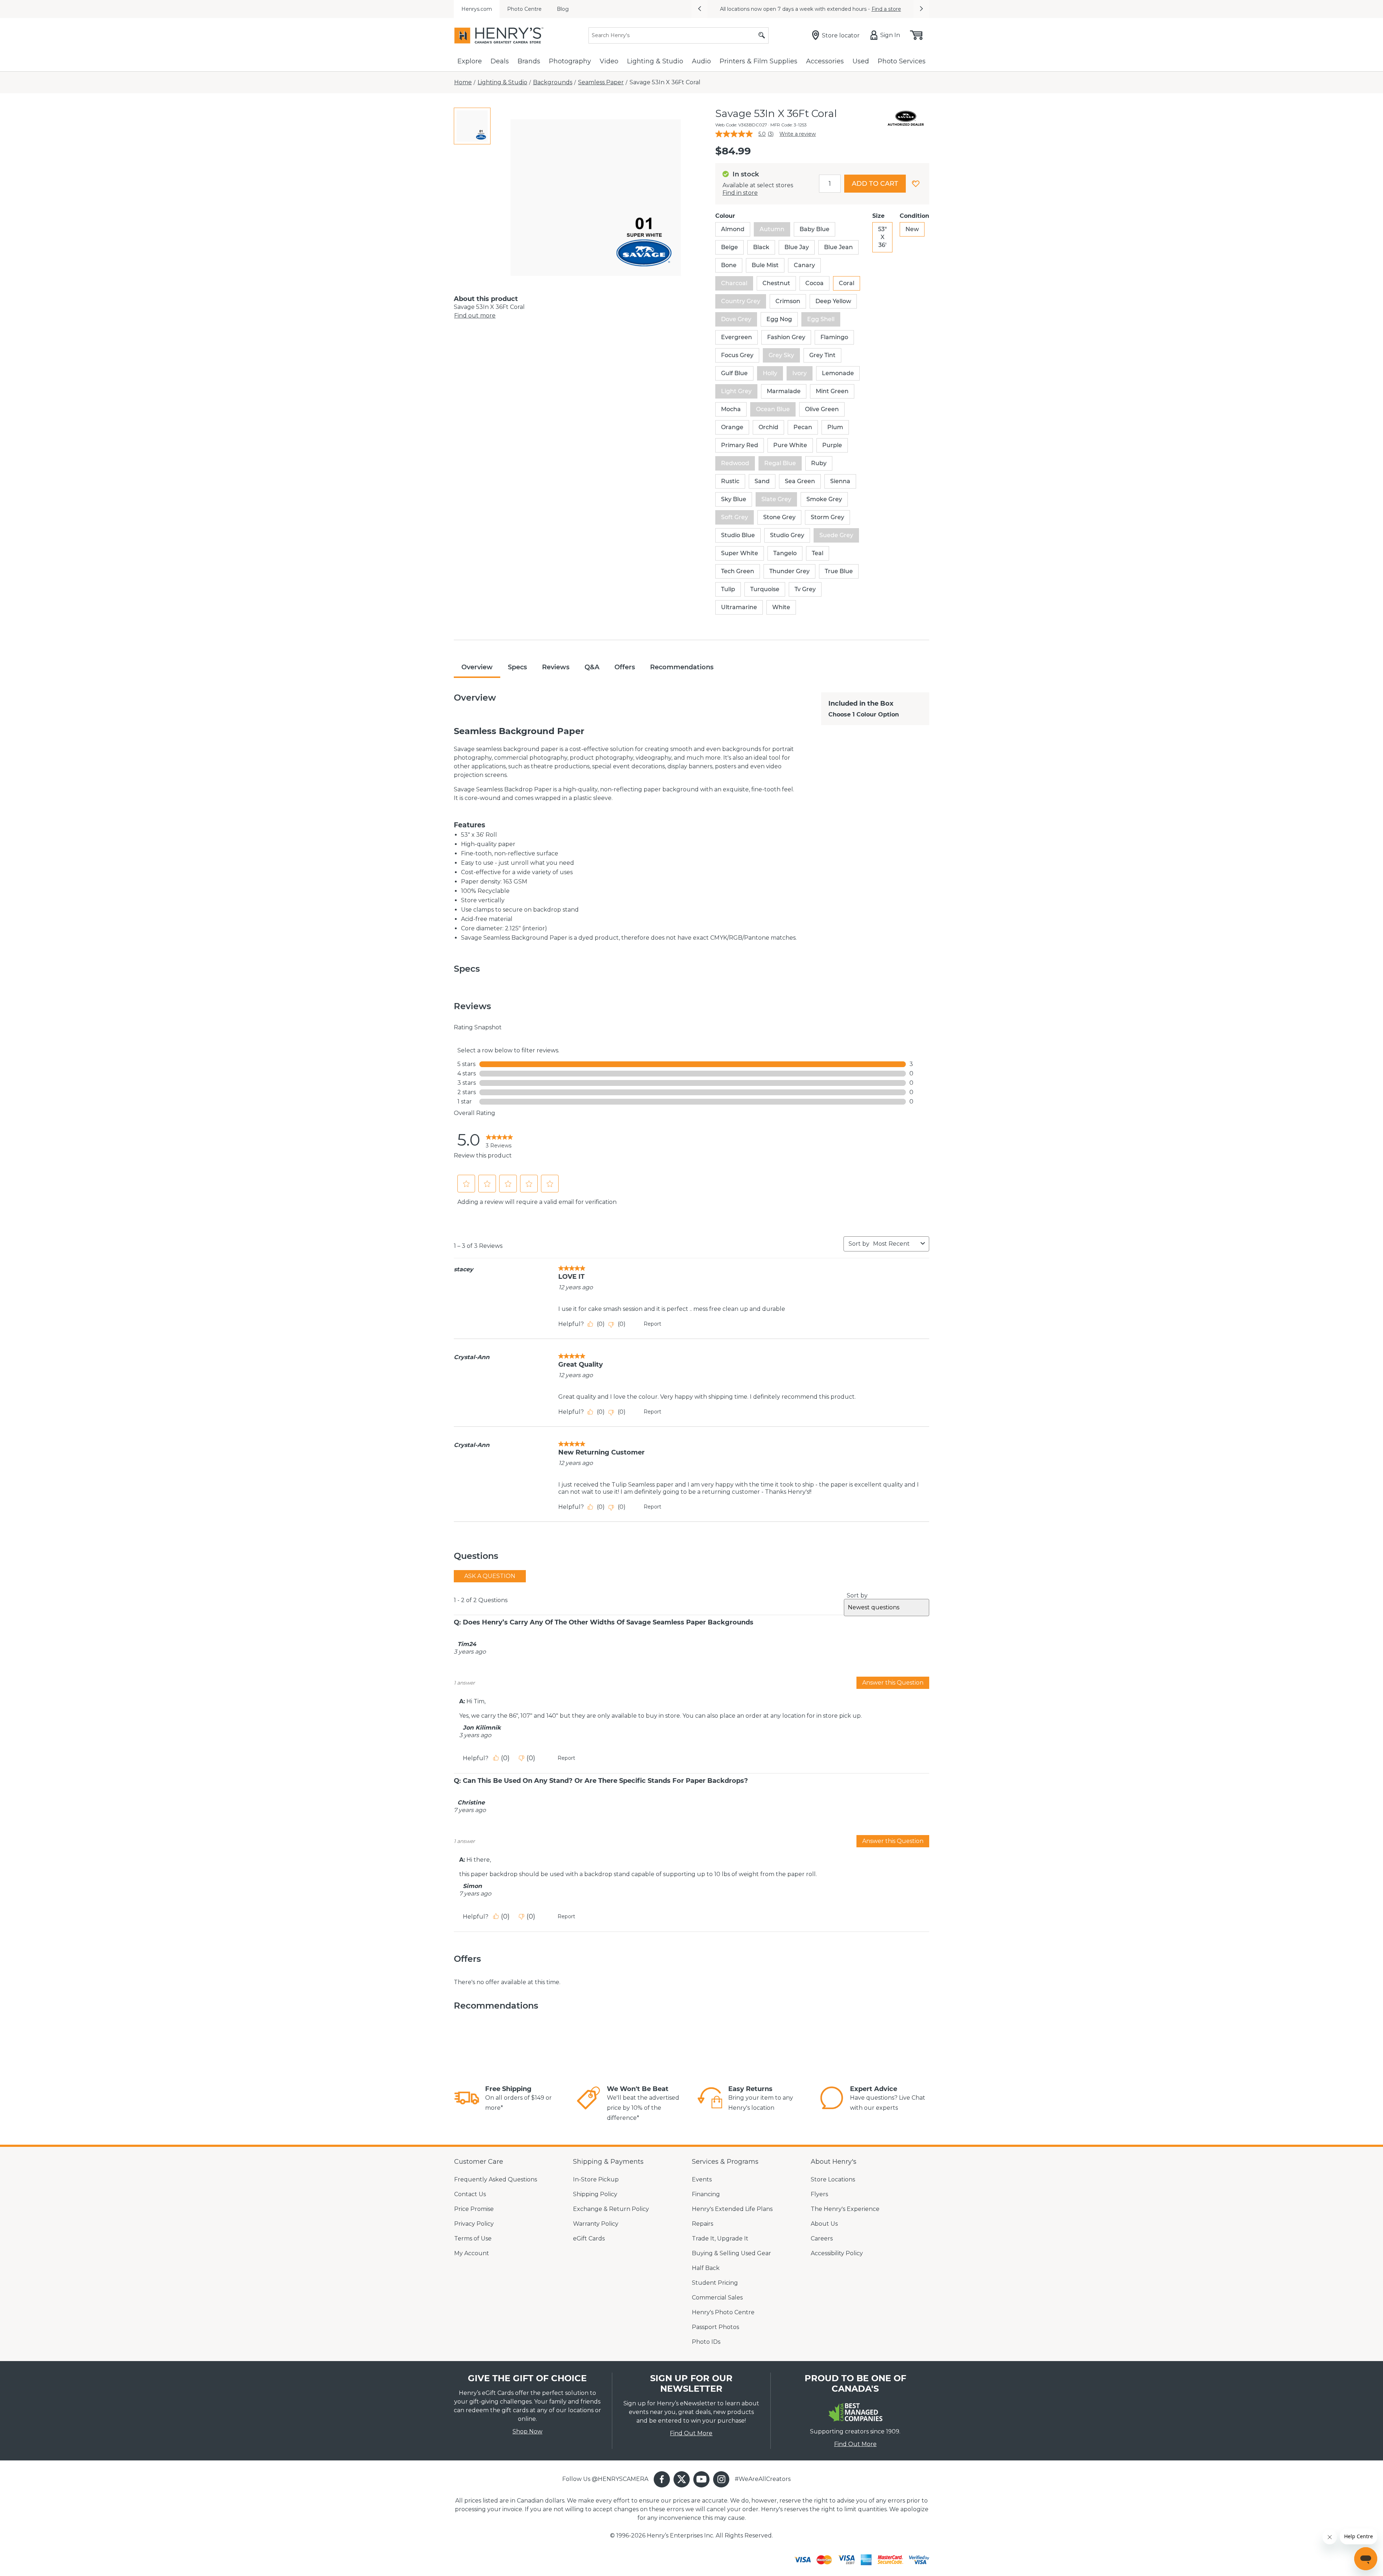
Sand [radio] (762, 481)
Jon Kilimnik (482, 1728)
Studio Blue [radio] (738, 535)
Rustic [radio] (730, 481)
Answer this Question (893, 1683)
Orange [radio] (732, 427)
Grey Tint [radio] (822, 355)
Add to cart (875, 184)
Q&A (592, 667)
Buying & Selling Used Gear (731, 2253)
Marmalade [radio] (784, 391)
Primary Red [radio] (740, 445)
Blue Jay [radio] (797, 247)
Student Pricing (715, 2283)
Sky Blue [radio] (734, 499)
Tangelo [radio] (785, 553)
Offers (625, 667)
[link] (499, 1140)
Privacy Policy (474, 2224)
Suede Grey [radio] (836, 535)
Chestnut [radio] (776, 283)
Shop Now (527, 2431)
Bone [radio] (729, 265)
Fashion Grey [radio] (786, 337)
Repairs (702, 2224)
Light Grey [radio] (736, 391)
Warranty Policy (596, 2224)
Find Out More (691, 2433)
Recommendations (682, 667)
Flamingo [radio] (834, 337)
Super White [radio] (740, 553)
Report (652, 1324)
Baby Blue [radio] (814, 229)
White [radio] (781, 607)
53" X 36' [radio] (882, 237)
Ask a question (490, 1576)
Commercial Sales (717, 2298)
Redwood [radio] (735, 463)
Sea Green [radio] (800, 481)
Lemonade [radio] (838, 373)
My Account (472, 2253)
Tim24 (467, 1644)
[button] (699, 9)
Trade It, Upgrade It (720, 2238)
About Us (824, 2224)
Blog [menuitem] (563, 9)
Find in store (740, 193)
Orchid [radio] (768, 427)
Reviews (556, 667)
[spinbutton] (830, 184)
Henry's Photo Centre (723, 2312)
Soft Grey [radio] (735, 517)
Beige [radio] (729, 247)
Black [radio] (761, 247)
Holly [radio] (770, 373)
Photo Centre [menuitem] (524, 9)
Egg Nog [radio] (779, 319)
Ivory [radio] (800, 373)
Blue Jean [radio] (838, 247)
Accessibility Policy (837, 2253)
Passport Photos (715, 2327)
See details (850, 9)
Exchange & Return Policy (611, 2209)
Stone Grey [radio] (779, 517)
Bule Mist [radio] (765, 265)
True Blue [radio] (839, 571)
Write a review (798, 134)
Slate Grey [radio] (776, 499)
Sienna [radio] (840, 481)
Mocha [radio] (731, 409)
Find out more (475, 316)
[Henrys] (499, 35)
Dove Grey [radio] (736, 319)
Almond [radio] (733, 229)
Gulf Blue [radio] (734, 373)
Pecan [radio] (803, 427)
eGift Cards (589, 2238)
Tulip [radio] (728, 589)
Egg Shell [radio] (821, 319)
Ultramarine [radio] (739, 607)
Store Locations (833, 2179)
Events (702, 2179)
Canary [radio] (804, 265)
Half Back (706, 2268)
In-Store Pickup (596, 2179)
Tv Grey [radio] (805, 589)
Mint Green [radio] (832, 391)
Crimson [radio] (788, 301)
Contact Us (470, 2194)
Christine (471, 1803)
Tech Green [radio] (738, 571)
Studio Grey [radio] (787, 535)
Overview (477, 667)
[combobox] (895, 1244)
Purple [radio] (832, 445)
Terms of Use (473, 2238)
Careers (822, 2238)
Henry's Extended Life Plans (732, 2209)
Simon (472, 1886)
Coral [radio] (847, 283)
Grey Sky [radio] (781, 355)
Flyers (819, 2194)
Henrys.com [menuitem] (477, 9)
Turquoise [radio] (765, 589)
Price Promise (474, 2209)
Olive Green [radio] (822, 409)
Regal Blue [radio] (780, 463)
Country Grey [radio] (741, 301)
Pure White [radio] (790, 445)
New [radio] (912, 229)
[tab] (472, 126)
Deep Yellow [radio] (833, 301)
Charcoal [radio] (734, 283)
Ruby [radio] (819, 463)
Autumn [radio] (772, 229)
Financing (706, 2194)
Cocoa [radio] (814, 283)
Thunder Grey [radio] (789, 571)
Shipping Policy (595, 2194)
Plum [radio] (835, 427)
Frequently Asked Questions (496, 2179)
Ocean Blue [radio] (773, 409)
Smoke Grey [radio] (824, 499)
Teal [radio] (818, 553)
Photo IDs (706, 2342)
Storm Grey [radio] (827, 517)
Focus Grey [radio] (737, 355)
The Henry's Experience (845, 2209)
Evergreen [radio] (737, 337)
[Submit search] (762, 35)
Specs (517, 667)
